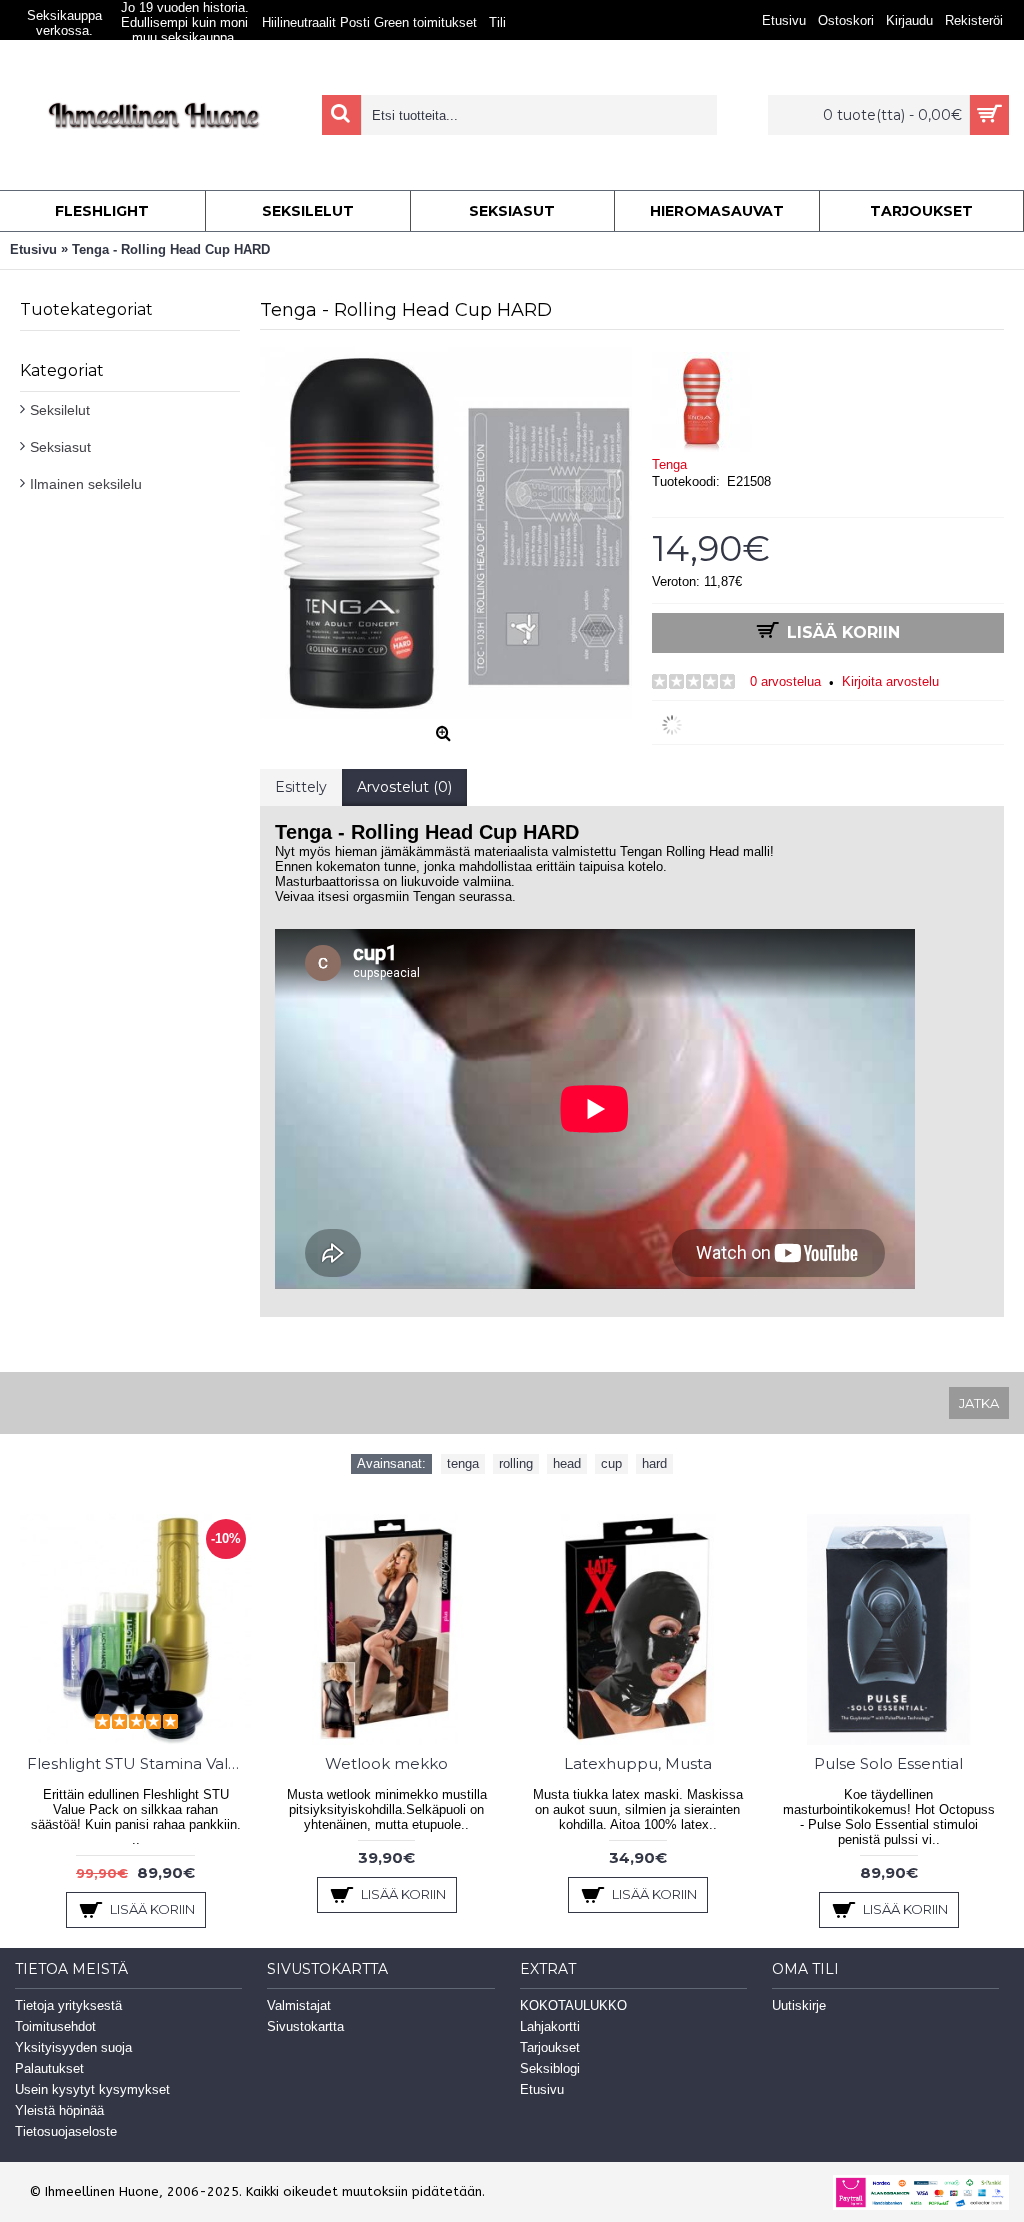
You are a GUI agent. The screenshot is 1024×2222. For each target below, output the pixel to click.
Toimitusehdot (55, 2026)
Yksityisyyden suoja (73, 2047)
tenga (463, 1463)
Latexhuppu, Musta (638, 1763)
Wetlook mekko (386, 1763)
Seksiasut (60, 447)
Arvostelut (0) (404, 787)
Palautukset (49, 2068)
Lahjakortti (550, 2026)
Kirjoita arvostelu (890, 681)
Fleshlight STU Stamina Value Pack (139, 1763)
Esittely (301, 787)
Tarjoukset (550, 2047)
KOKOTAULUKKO (573, 2005)
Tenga (669, 464)
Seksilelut (60, 410)
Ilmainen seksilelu (86, 484)
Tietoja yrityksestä (68, 2005)
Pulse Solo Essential (888, 1763)
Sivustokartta (305, 2026)
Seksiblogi (550, 2068)
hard (654, 1463)
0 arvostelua (785, 681)
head (567, 1463)
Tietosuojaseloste (66, 2131)
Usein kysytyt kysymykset (92, 2089)
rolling (516, 1463)
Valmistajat (299, 2005)
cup (611, 1463)
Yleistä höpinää (59, 2110)
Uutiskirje (799, 2005)
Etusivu (542, 2089)
